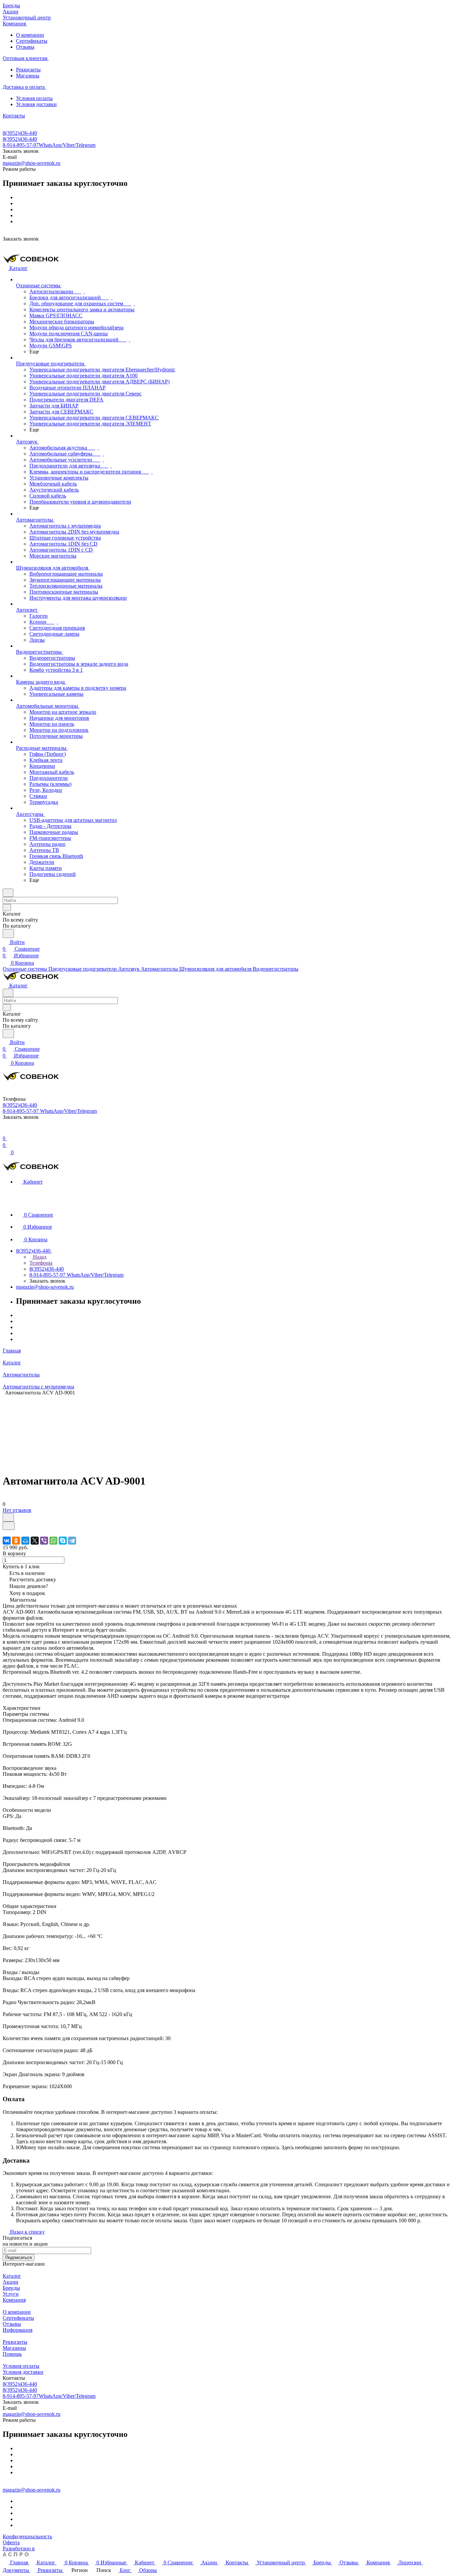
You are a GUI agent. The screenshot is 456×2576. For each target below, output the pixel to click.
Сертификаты (32, 41)
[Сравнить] (9, 1526)
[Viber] (44, 1541)
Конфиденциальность (27, 2536)
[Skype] (63, 1541)
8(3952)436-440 (20, 133)
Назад (39, 1257)
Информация (18, 2330)
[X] (35, 1541)
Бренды (11, 2288)
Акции (11, 2282)
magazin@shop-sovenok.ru (32, 163)
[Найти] (8, 933)
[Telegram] (72, 1541)
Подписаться (19, 2258)
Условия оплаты (34, 98)
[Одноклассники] (16, 1541)
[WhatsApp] (53, 1541)
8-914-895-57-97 (49, 145)
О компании (30, 35)
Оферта (11, 2542)
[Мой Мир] (25, 1541)
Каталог (12, 2276)
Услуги (11, 2294)
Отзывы (25, 47)
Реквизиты (28, 70)
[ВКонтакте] (7, 1541)
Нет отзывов (17, 1510)
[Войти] (6, 1132)
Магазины (28, 76)
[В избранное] (8, 1517)
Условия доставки (36, 104)
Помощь (12, 2354)
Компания (14, 2300)
